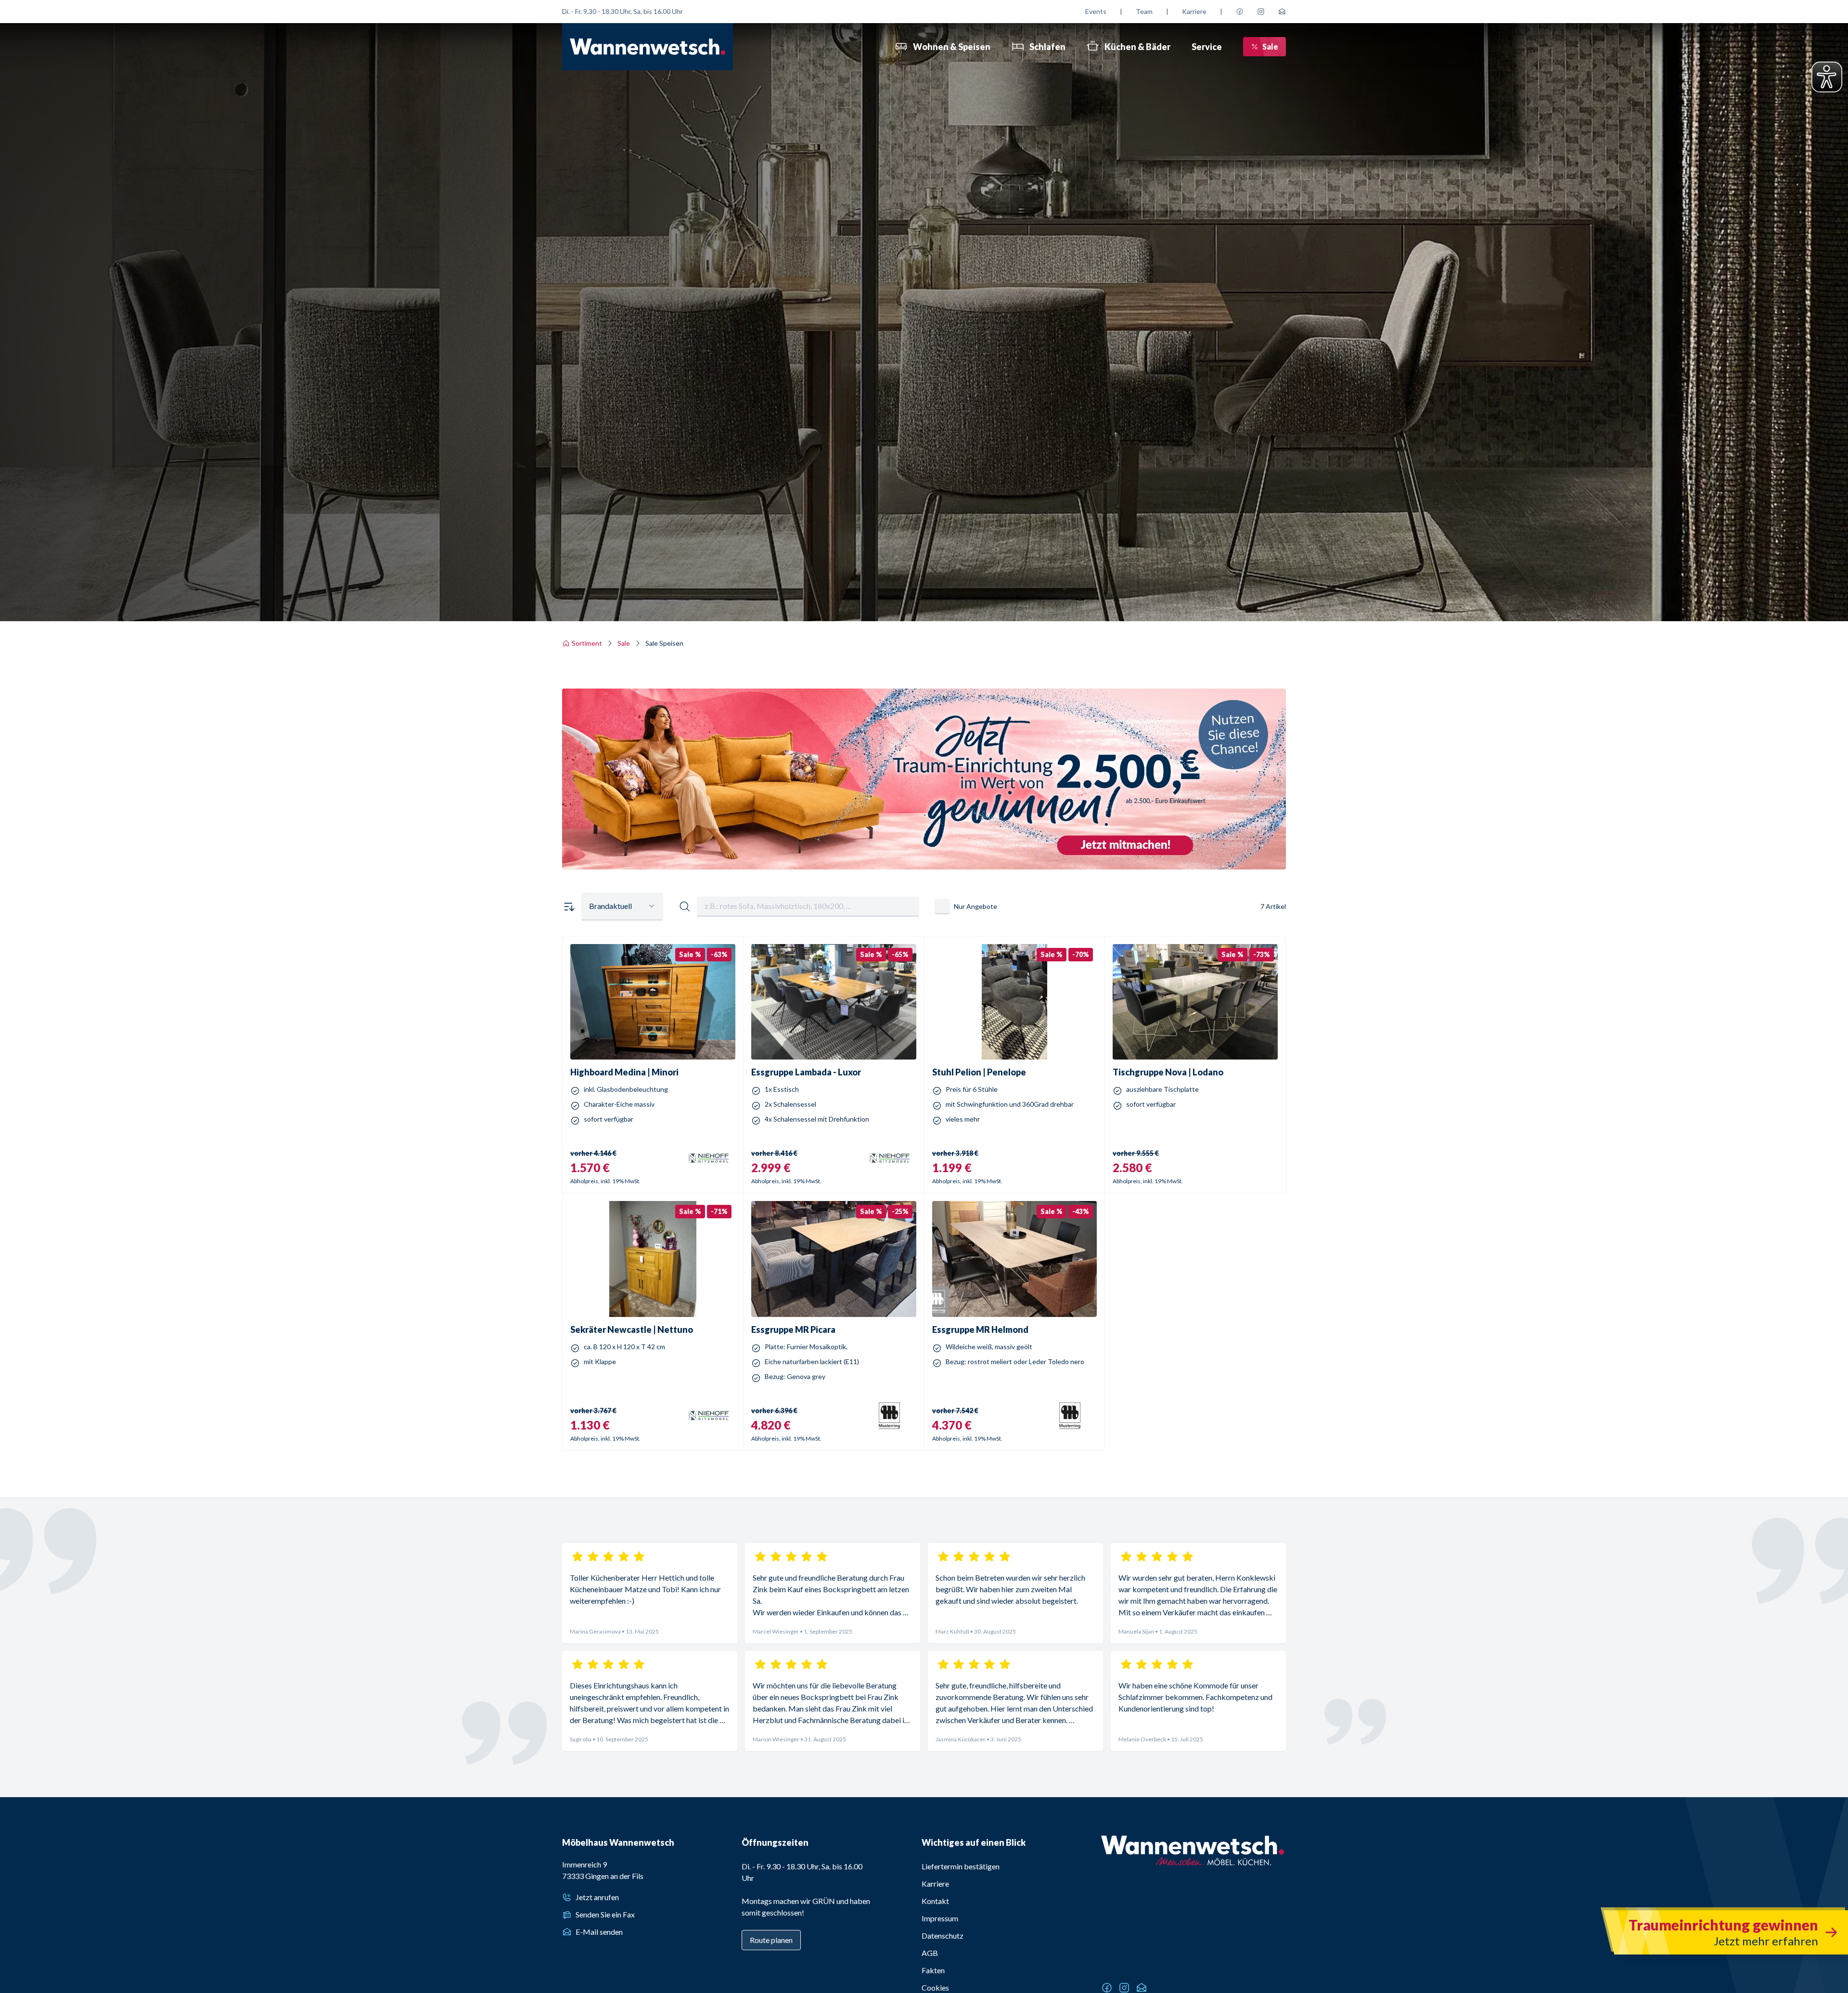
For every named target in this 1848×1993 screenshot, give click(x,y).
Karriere (1194, 11)
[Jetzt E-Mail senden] (1282, 12)
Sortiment (587, 643)
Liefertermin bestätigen (961, 1866)
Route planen (771, 1940)
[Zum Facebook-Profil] (1240, 12)
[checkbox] (942, 907)
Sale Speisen (664, 643)
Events (1096, 11)
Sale (1270, 46)
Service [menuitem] (1207, 47)
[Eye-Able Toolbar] (1827, 77)
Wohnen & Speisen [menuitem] (952, 47)
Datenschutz (943, 1936)
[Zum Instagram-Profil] (1261, 12)
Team (1144, 11)
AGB (930, 1953)
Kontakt (935, 1901)
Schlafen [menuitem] (1047, 47)
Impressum (940, 1918)
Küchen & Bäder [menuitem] (1137, 47)
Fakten (933, 1970)
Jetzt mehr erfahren (924, 832)
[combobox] (622, 907)
